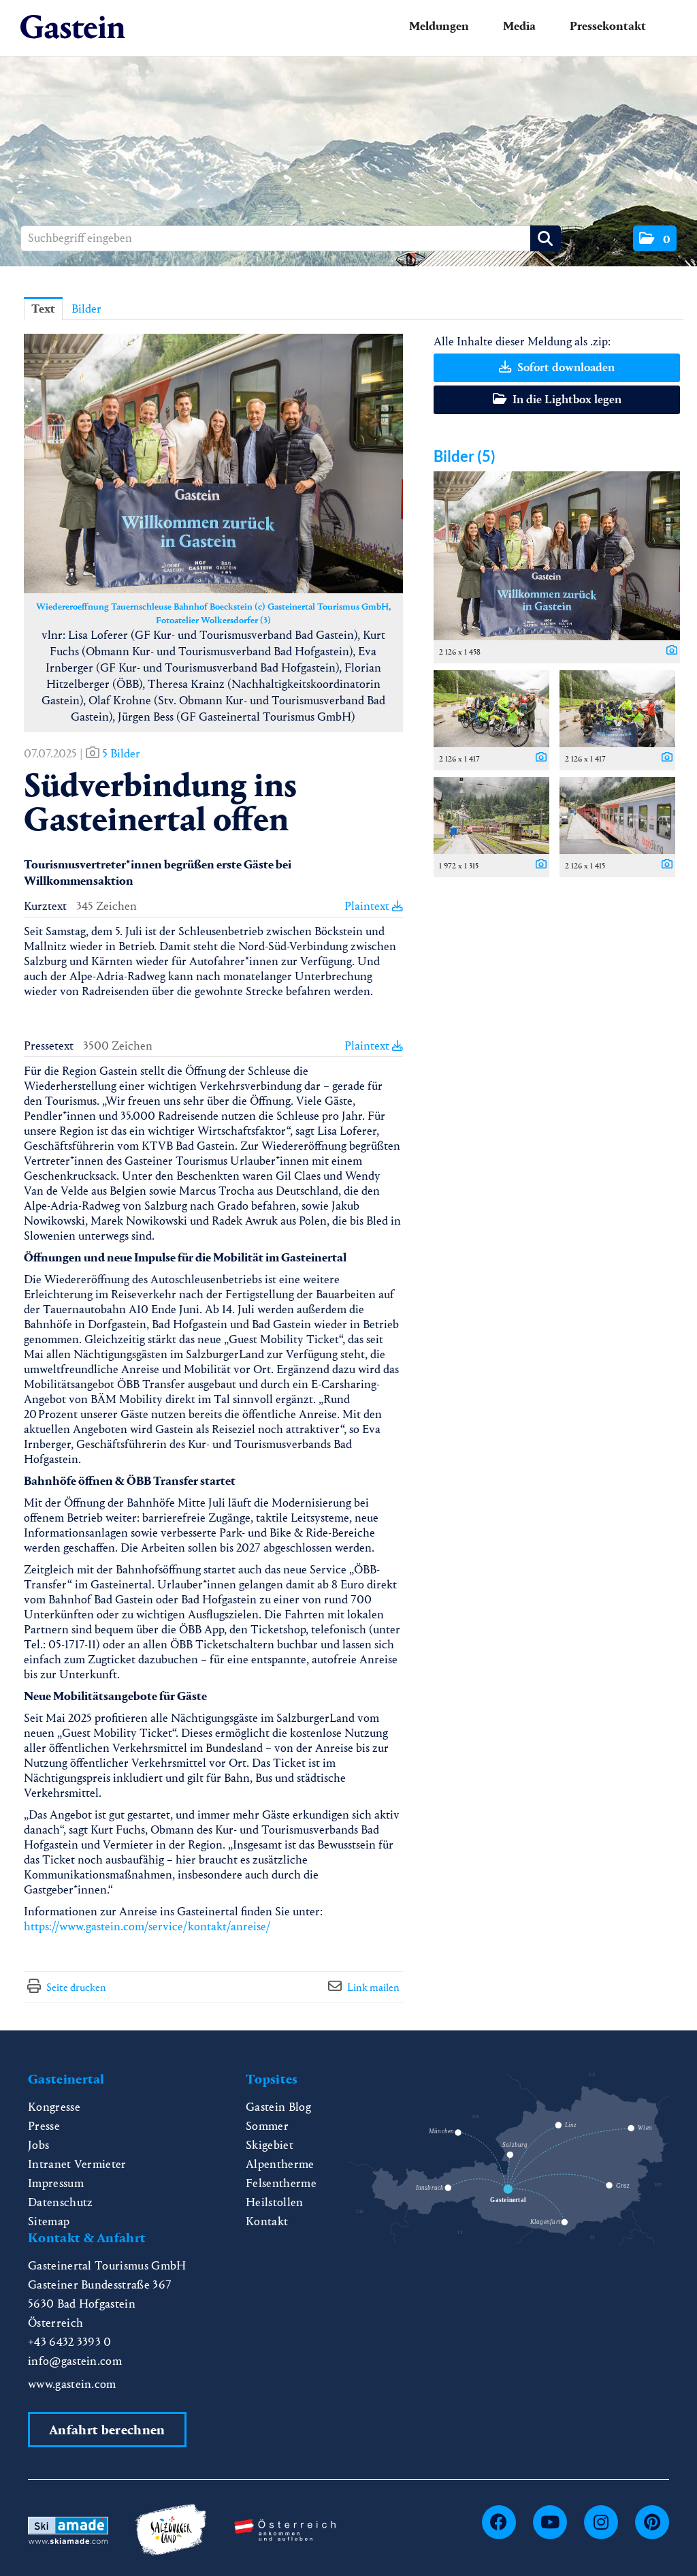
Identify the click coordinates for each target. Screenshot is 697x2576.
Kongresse (54, 2107)
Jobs (38, 2145)
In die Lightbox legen (566, 399)
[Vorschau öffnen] (213, 464)
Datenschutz (61, 2202)
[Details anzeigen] (668, 651)
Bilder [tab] (86, 309)
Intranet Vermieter (77, 2164)
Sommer (267, 2126)
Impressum (56, 2183)
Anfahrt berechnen (107, 2430)
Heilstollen (275, 2202)
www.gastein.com (72, 2384)
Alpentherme (280, 2164)
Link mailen (373, 1987)
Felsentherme (281, 2183)
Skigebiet (270, 2145)
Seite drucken (76, 1987)
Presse (44, 2126)
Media (519, 26)
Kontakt (267, 2221)
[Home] (73, 28)
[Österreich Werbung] (285, 2529)
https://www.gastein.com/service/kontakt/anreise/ (147, 1927)
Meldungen (439, 26)
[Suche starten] (546, 238)
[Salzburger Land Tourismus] (171, 2529)
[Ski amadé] (68, 2529)
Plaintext (368, 906)
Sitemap (49, 2221)
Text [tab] (43, 309)
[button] (655, 238)
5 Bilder (121, 754)
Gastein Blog (278, 2107)
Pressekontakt (608, 26)
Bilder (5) (465, 456)
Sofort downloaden (565, 367)
